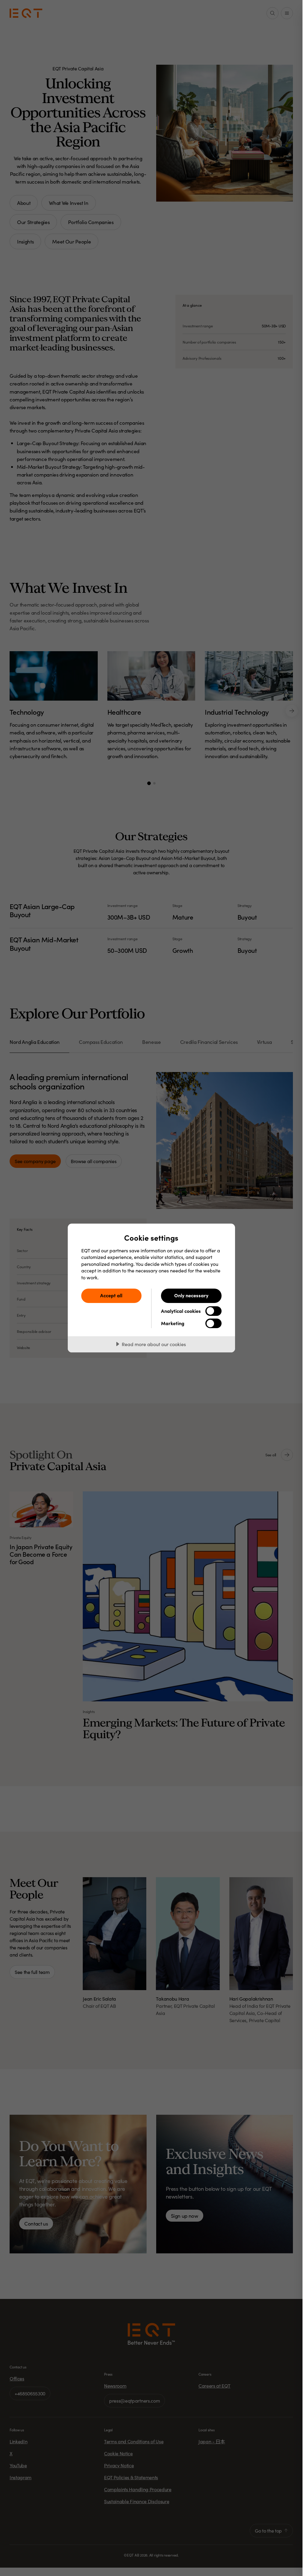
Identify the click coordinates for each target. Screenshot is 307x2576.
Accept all (111, 1295)
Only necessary (191, 1295)
